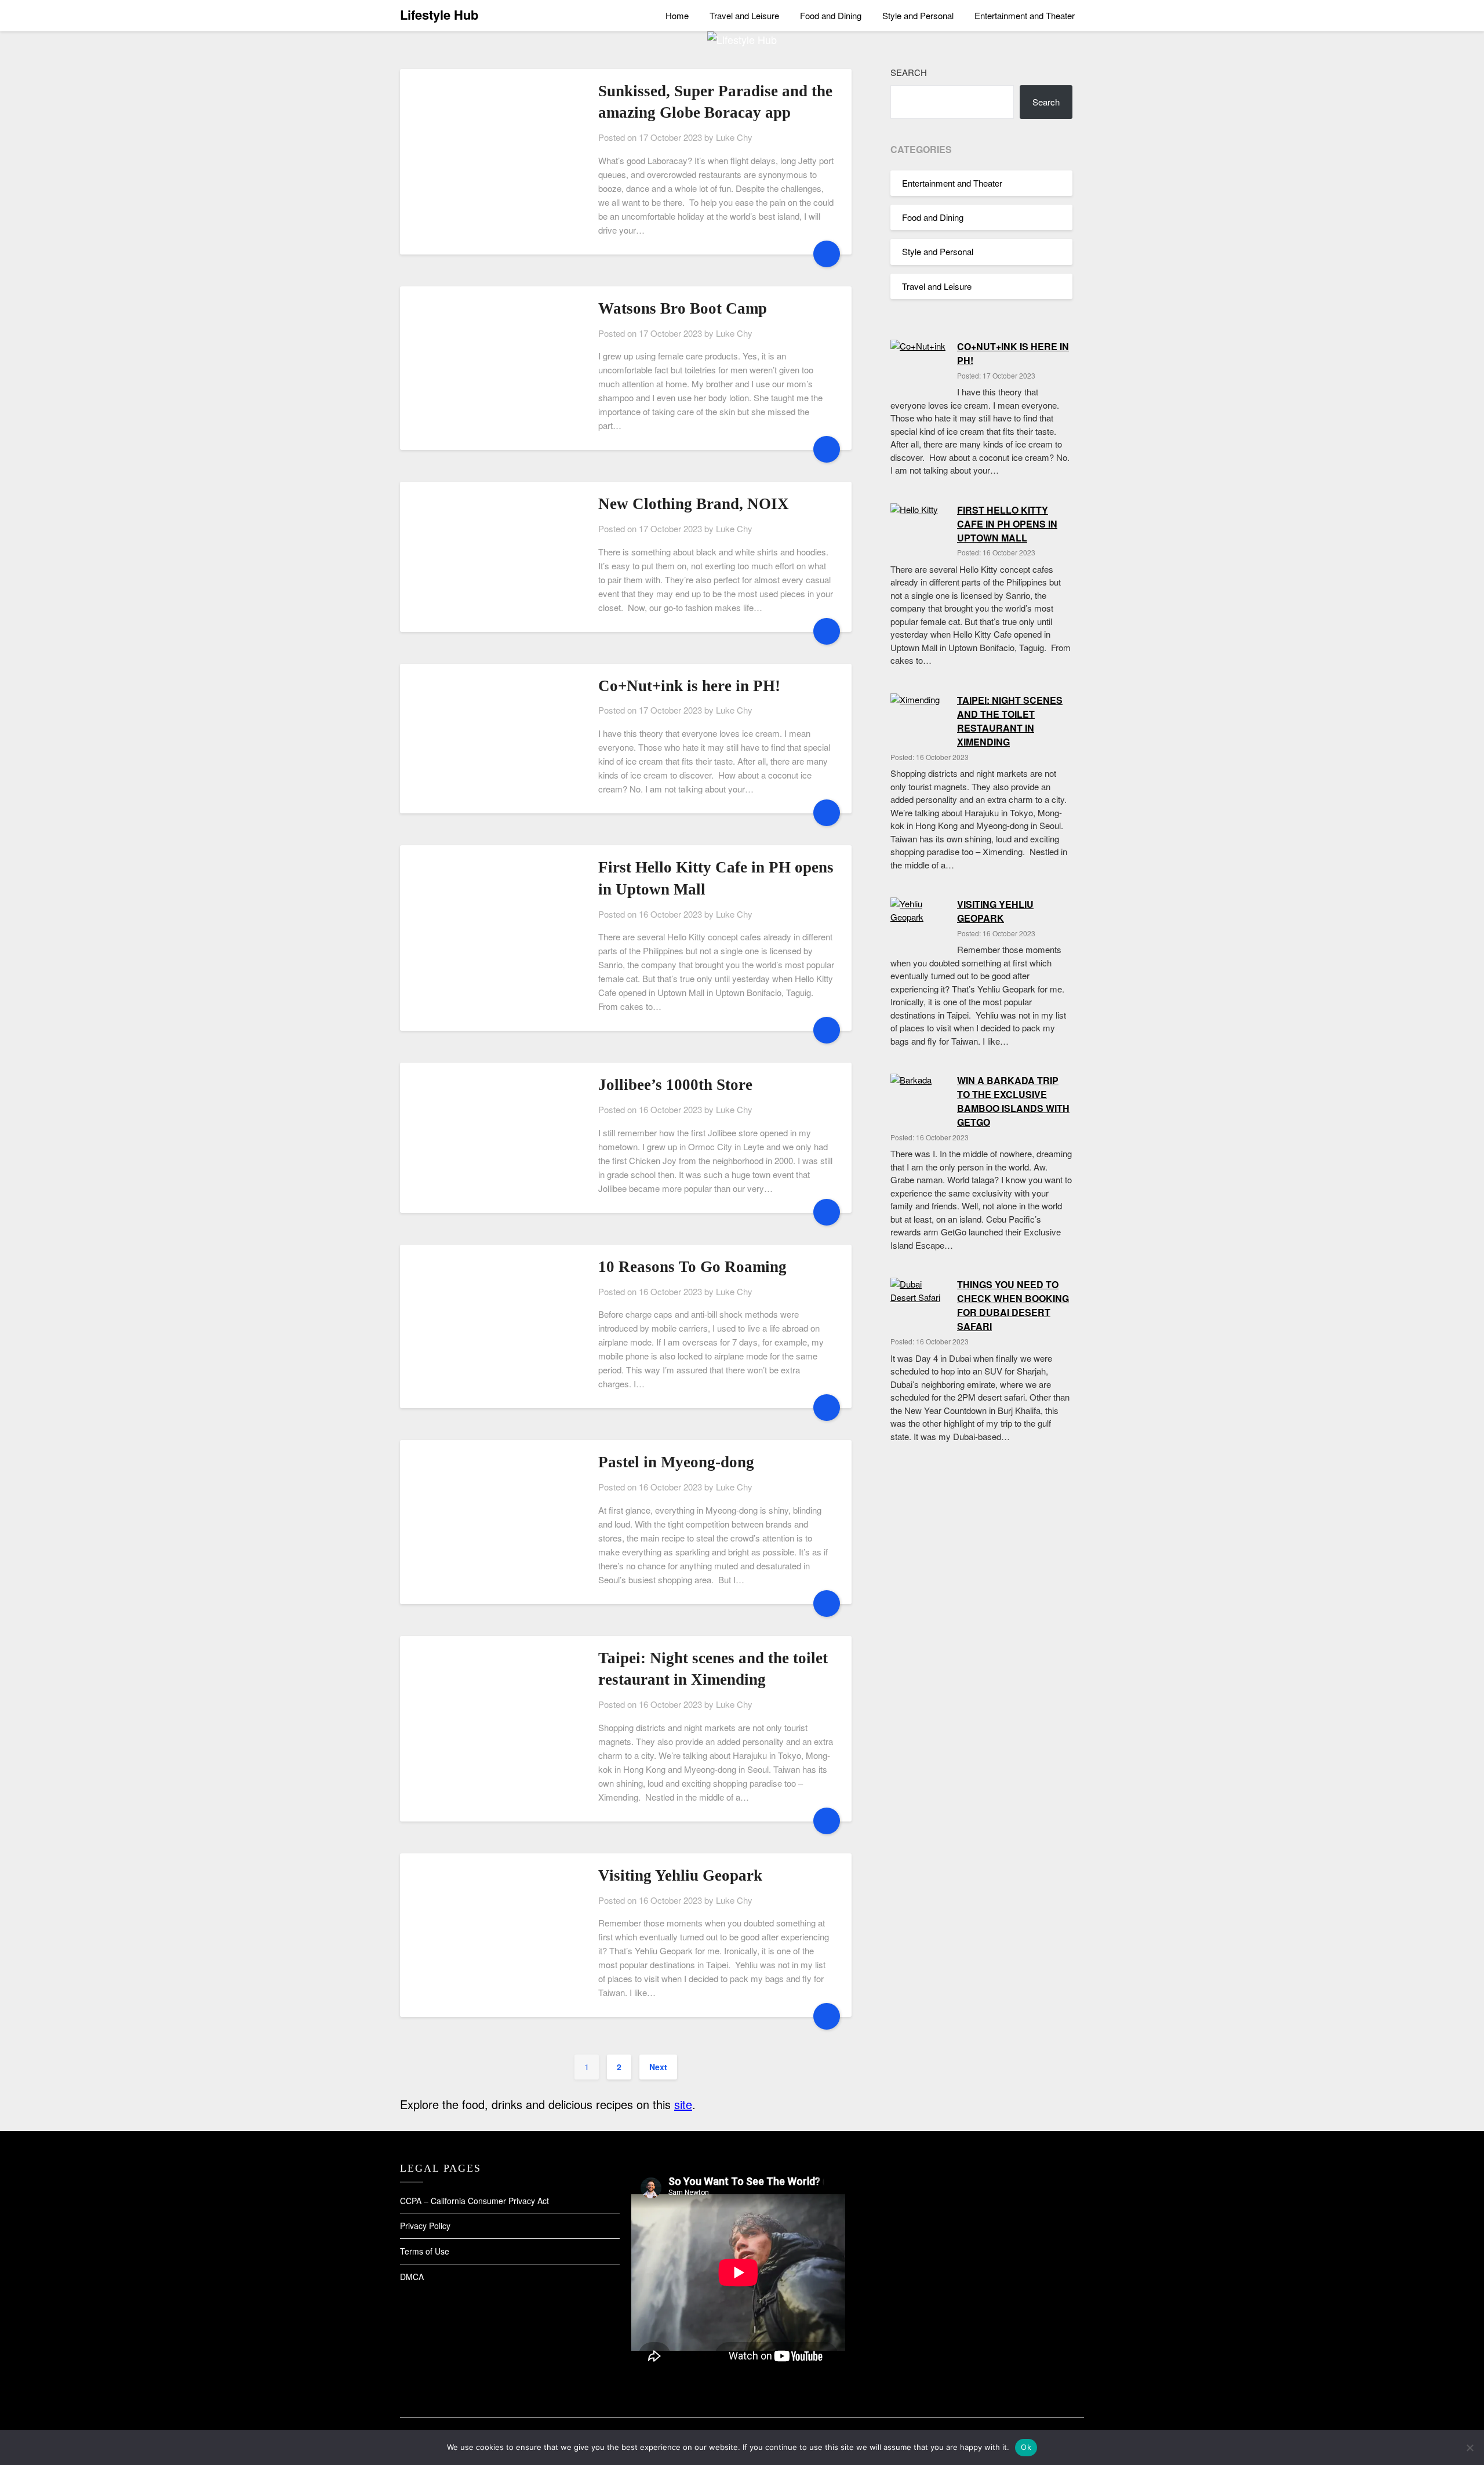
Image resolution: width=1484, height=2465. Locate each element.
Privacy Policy (425, 2226)
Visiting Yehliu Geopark (680, 1875)
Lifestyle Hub (439, 14)
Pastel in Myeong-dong (676, 1462)
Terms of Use (425, 2251)
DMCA (412, 2277)
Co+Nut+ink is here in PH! (689, 686)
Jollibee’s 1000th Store (675, 1085)
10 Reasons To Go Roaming (692, 1267)
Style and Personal (918, 15)
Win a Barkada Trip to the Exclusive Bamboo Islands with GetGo (1013, 1101)
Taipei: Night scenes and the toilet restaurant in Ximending (1010, 721)
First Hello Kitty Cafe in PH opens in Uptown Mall (1007, 524)
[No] (1470, 2448)
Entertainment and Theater (1025, 15)
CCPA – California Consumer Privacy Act (474, 2201)
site (683, 2104)
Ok (1026, 2447)
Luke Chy (734, 137)
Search (909, 72)
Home (677, 15)
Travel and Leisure (744, 15)
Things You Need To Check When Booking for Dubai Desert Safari (1013, 1305)
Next (658, 2067)
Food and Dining (831, 15)
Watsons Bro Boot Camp (683, 308)
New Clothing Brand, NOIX (694, 504)
